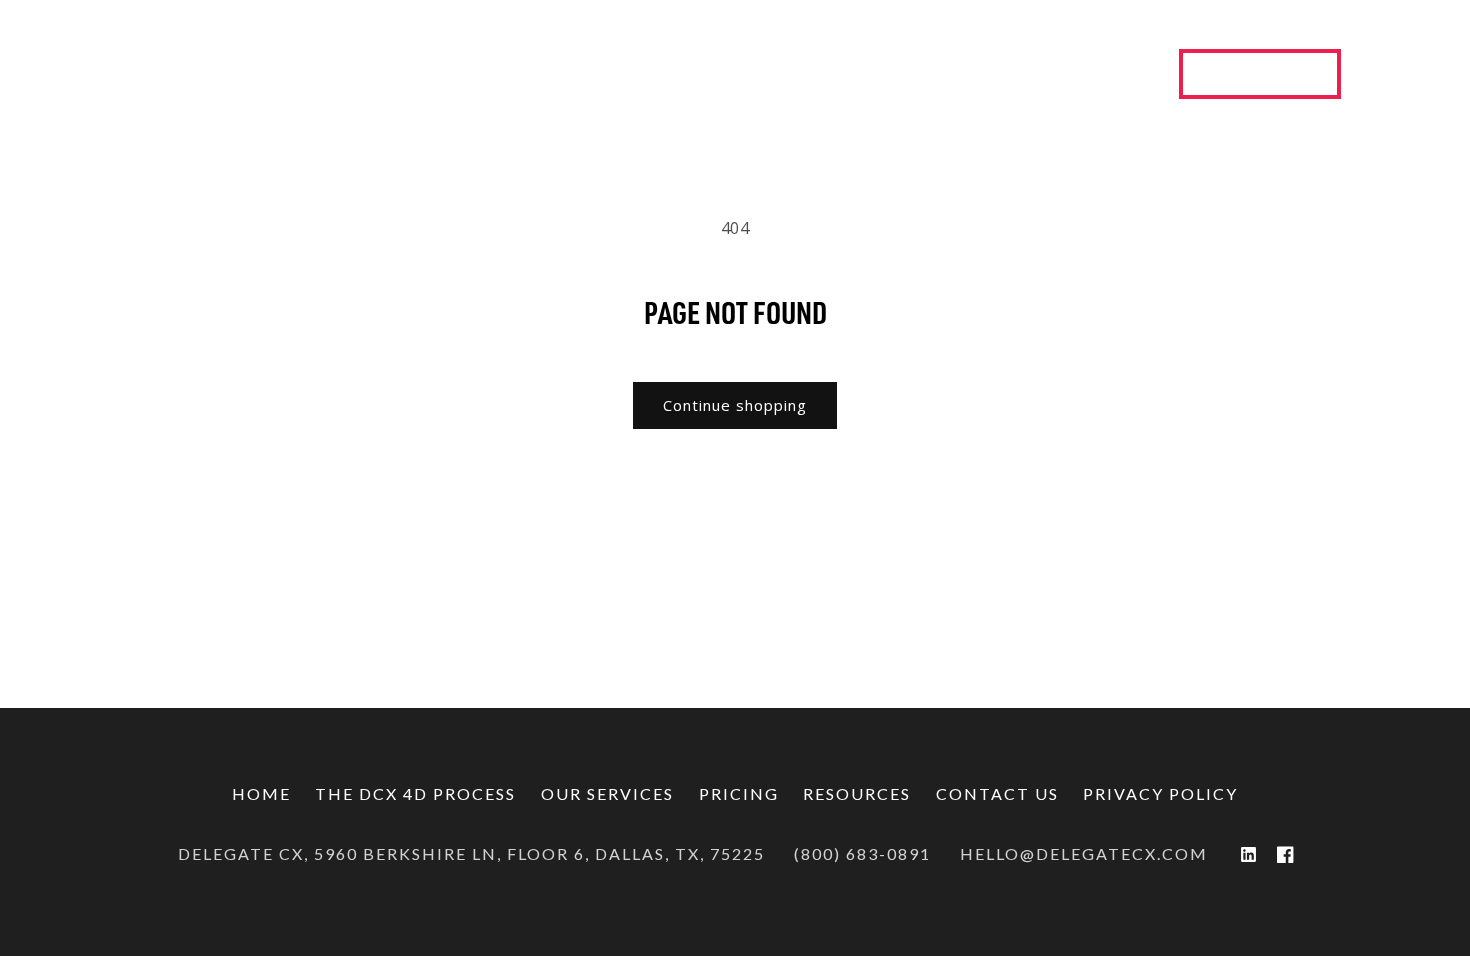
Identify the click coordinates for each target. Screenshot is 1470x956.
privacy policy (1160, 793)
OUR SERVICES (607, 793)
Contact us (997, 793)
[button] (498, 75)
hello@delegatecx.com (1084, 853)
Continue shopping (735, 405)
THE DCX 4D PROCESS (415, 793)
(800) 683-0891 (862, 853)
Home (261, 793)
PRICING (739, 793)
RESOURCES (857, 793)
